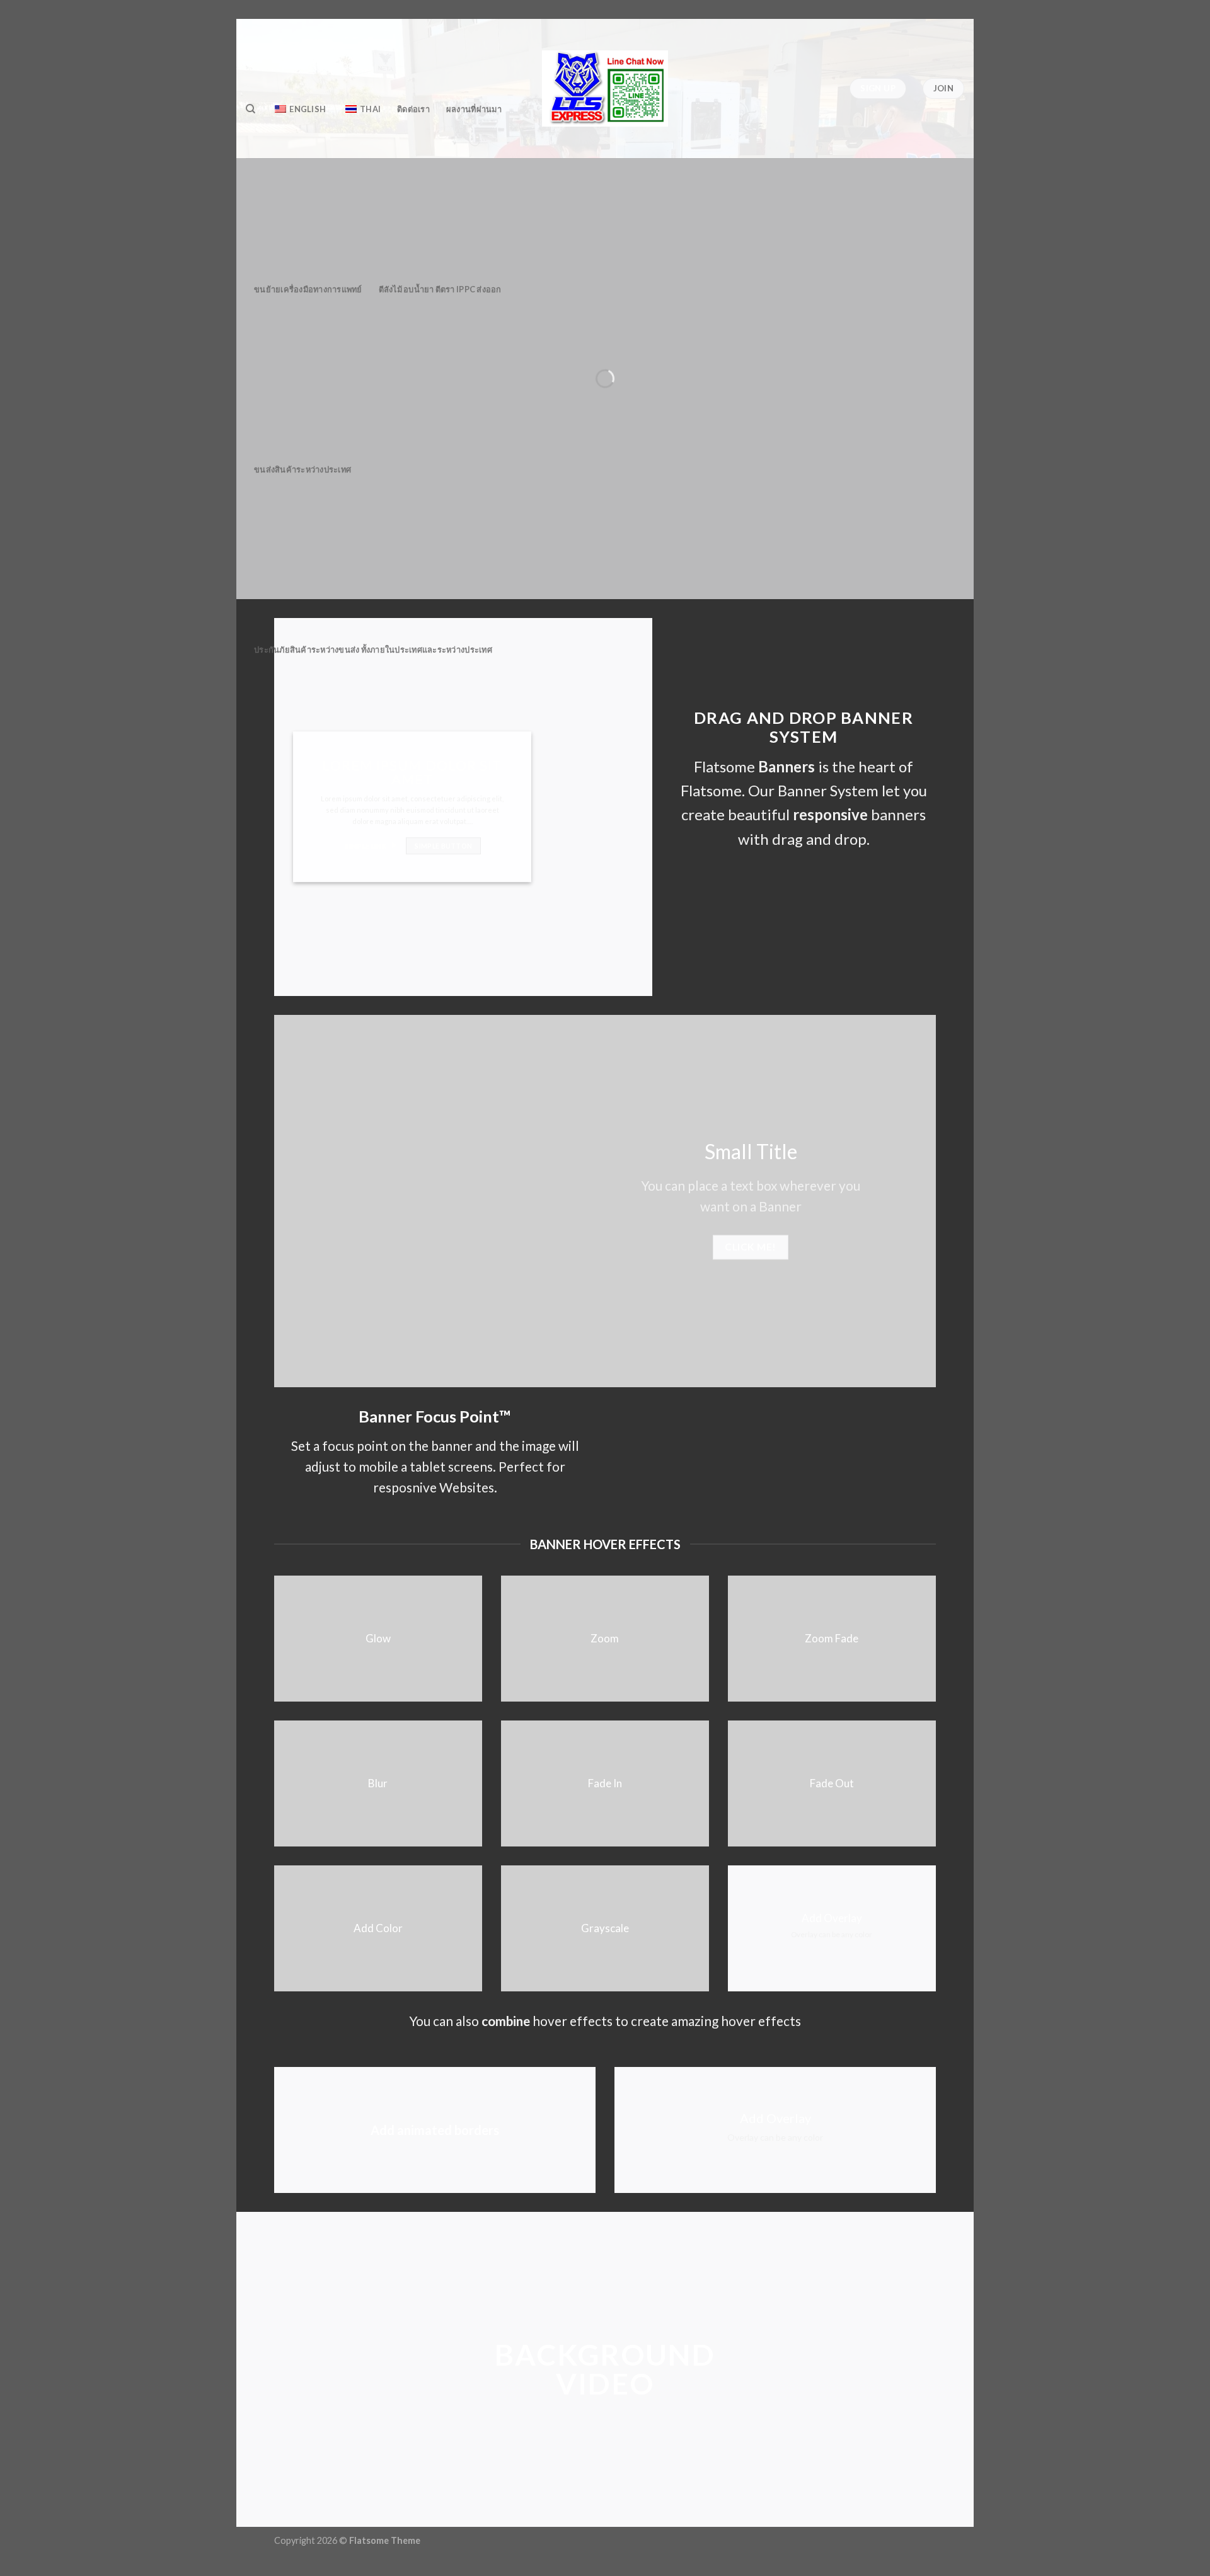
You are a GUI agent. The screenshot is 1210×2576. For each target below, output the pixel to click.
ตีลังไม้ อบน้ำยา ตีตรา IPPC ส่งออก (440, 289)
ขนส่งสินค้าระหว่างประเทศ (302, 469)
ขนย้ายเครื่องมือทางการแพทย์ (308, 289)
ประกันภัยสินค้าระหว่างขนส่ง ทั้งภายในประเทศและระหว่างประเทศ (373, 650)
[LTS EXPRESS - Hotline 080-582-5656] (605, 89)
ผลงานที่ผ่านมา (474, 109)
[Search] (251, 109)
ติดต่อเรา (413, 109)
